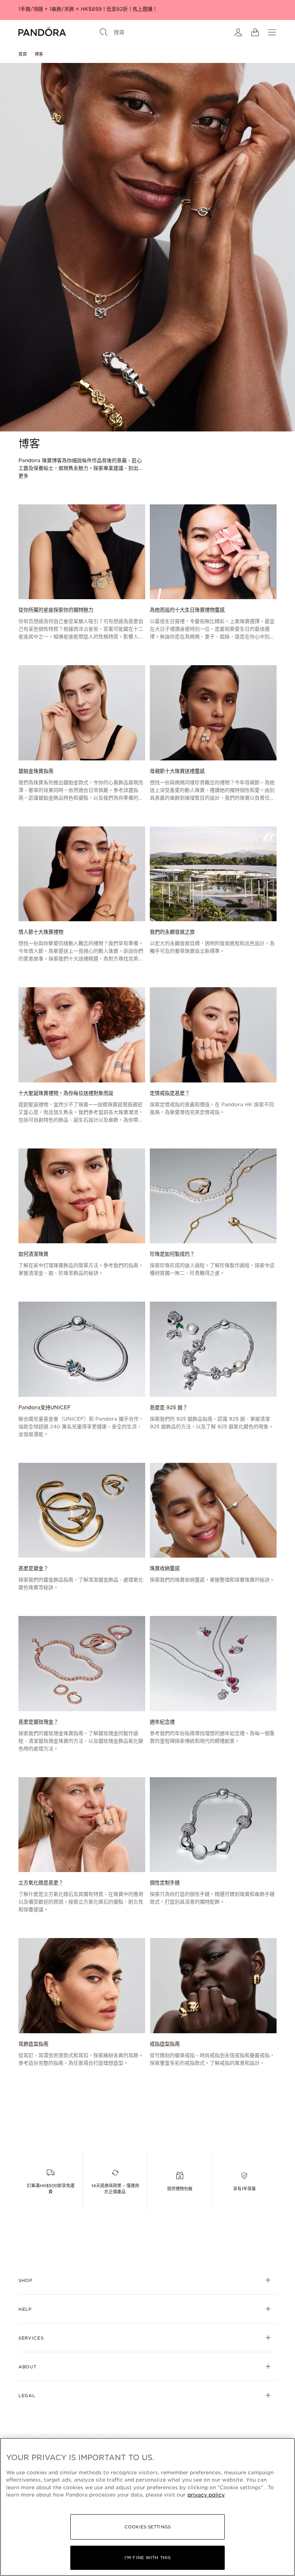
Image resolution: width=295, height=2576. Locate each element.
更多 (23, 476)
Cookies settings (147, 2527)
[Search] (104, 32)
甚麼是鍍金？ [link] (33, 1568)
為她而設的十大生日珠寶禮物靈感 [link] (188, 610)
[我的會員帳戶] (238, 32)
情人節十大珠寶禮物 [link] (42, 932)
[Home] (42, 32)
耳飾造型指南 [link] (33, 2044)
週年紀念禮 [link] (162, 1722)
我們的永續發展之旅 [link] (172, 932)
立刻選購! (256, 9)
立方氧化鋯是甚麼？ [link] (41, 1883)
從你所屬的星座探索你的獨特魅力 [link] (56, 610)
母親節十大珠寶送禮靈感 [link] (177, 771)
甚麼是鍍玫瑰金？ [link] (38, 1722)
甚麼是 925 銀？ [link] (169, 1407)
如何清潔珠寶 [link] (33, 1254)
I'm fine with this (147, 2558)
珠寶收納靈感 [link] (165, 1568)
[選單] (272, 32)
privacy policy (206, 2495)
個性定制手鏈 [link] (165, 1883)
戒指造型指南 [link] (165, 2044)
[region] (147, 2507)
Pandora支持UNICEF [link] (45, 1407)
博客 (39, 54)
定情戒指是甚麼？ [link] (170, 1093)
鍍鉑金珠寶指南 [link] (36, 771)
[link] (82, 573)
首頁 (23, 54)
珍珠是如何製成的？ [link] (172, 1254)
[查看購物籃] (255, 32)
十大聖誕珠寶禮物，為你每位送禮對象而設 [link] (66, 1093)
